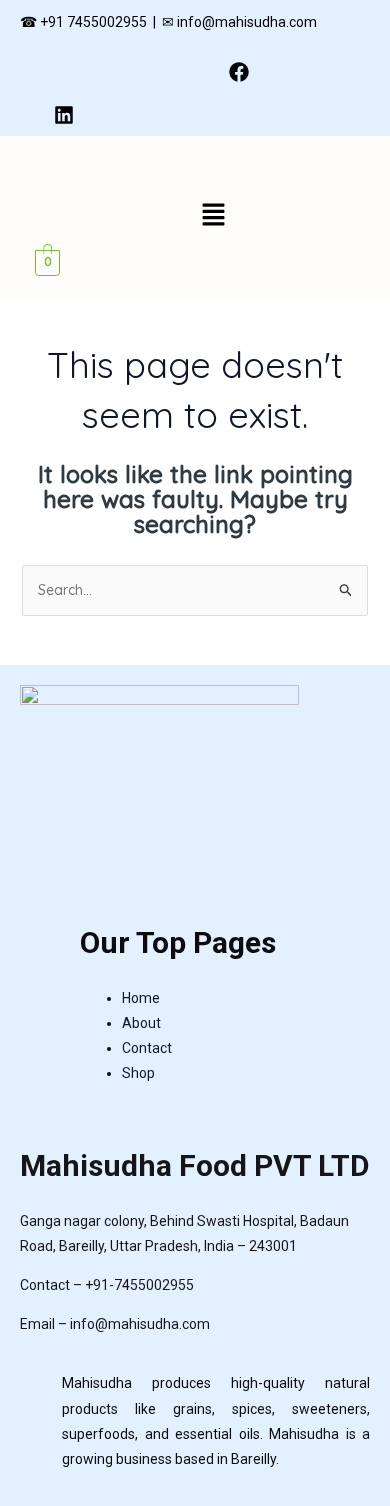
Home (141, 998)
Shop (138, 1073)
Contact (147, 1048)
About (141, 1023)
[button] (213, 215)
